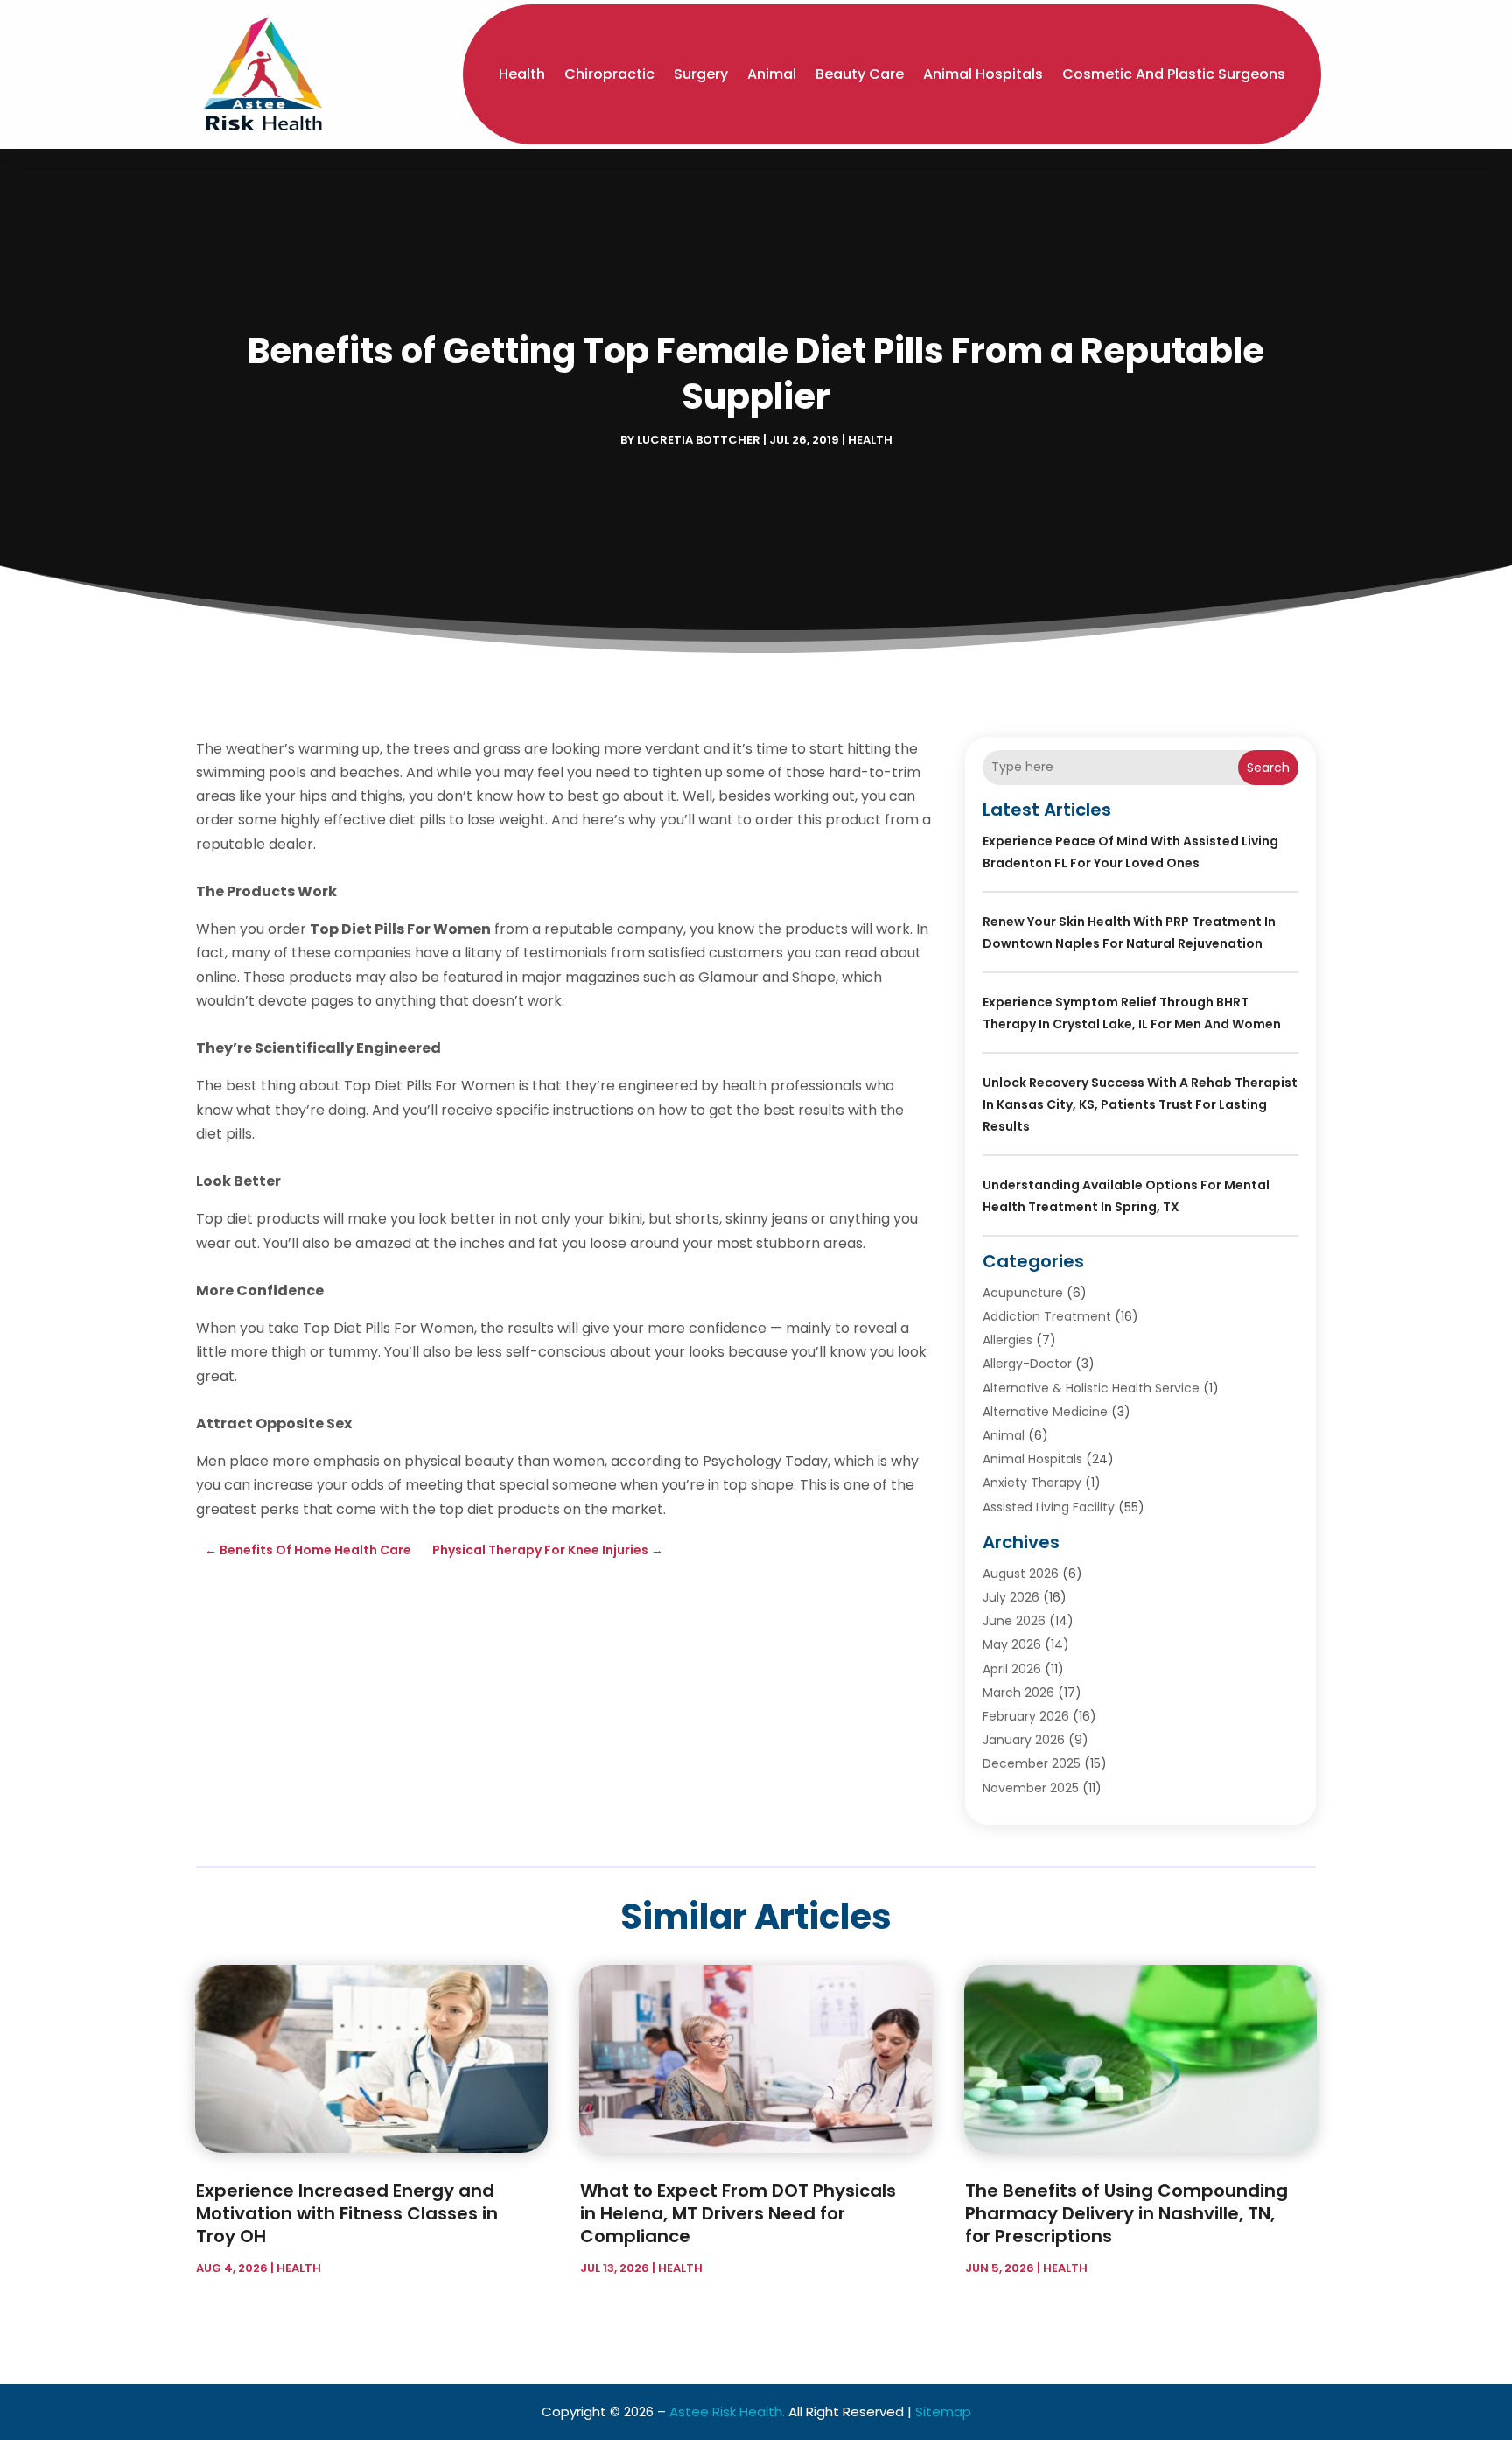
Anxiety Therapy (1032, 1483)
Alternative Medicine (1045, 1412)
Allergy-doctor (1027, 1364)
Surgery (701, 74)
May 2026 (1012, 1644)
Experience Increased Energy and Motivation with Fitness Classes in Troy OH (347, 2213)
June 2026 (1014, 1621)
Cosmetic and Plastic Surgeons (1174, 74)
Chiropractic (609, 74)
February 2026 (1026, 1716)
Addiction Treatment (1047, 1316)
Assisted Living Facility (1049, 1507)
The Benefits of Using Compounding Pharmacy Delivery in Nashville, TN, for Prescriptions (1127, 2213)
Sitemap (943, 2412)
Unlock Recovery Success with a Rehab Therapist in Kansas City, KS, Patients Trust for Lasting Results (1140, 1104)
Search (1268, 768)
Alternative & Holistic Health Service (1091, 1388)
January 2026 (1024, 1740)
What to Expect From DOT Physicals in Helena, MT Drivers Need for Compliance (738, 2213)
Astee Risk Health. (727, 2412)
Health (522, 74)
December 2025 (1032, 1763)
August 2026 (1021, 1574)
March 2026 (1018, 1693)
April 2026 (1012, 1669)
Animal (772, 74)
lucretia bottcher (699, 440)
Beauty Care (860, 74)
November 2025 (1031, 1788)
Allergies (1008, 1340)
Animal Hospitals (983, 74)
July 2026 (1011, 1597)
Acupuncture (1023, 1293)
